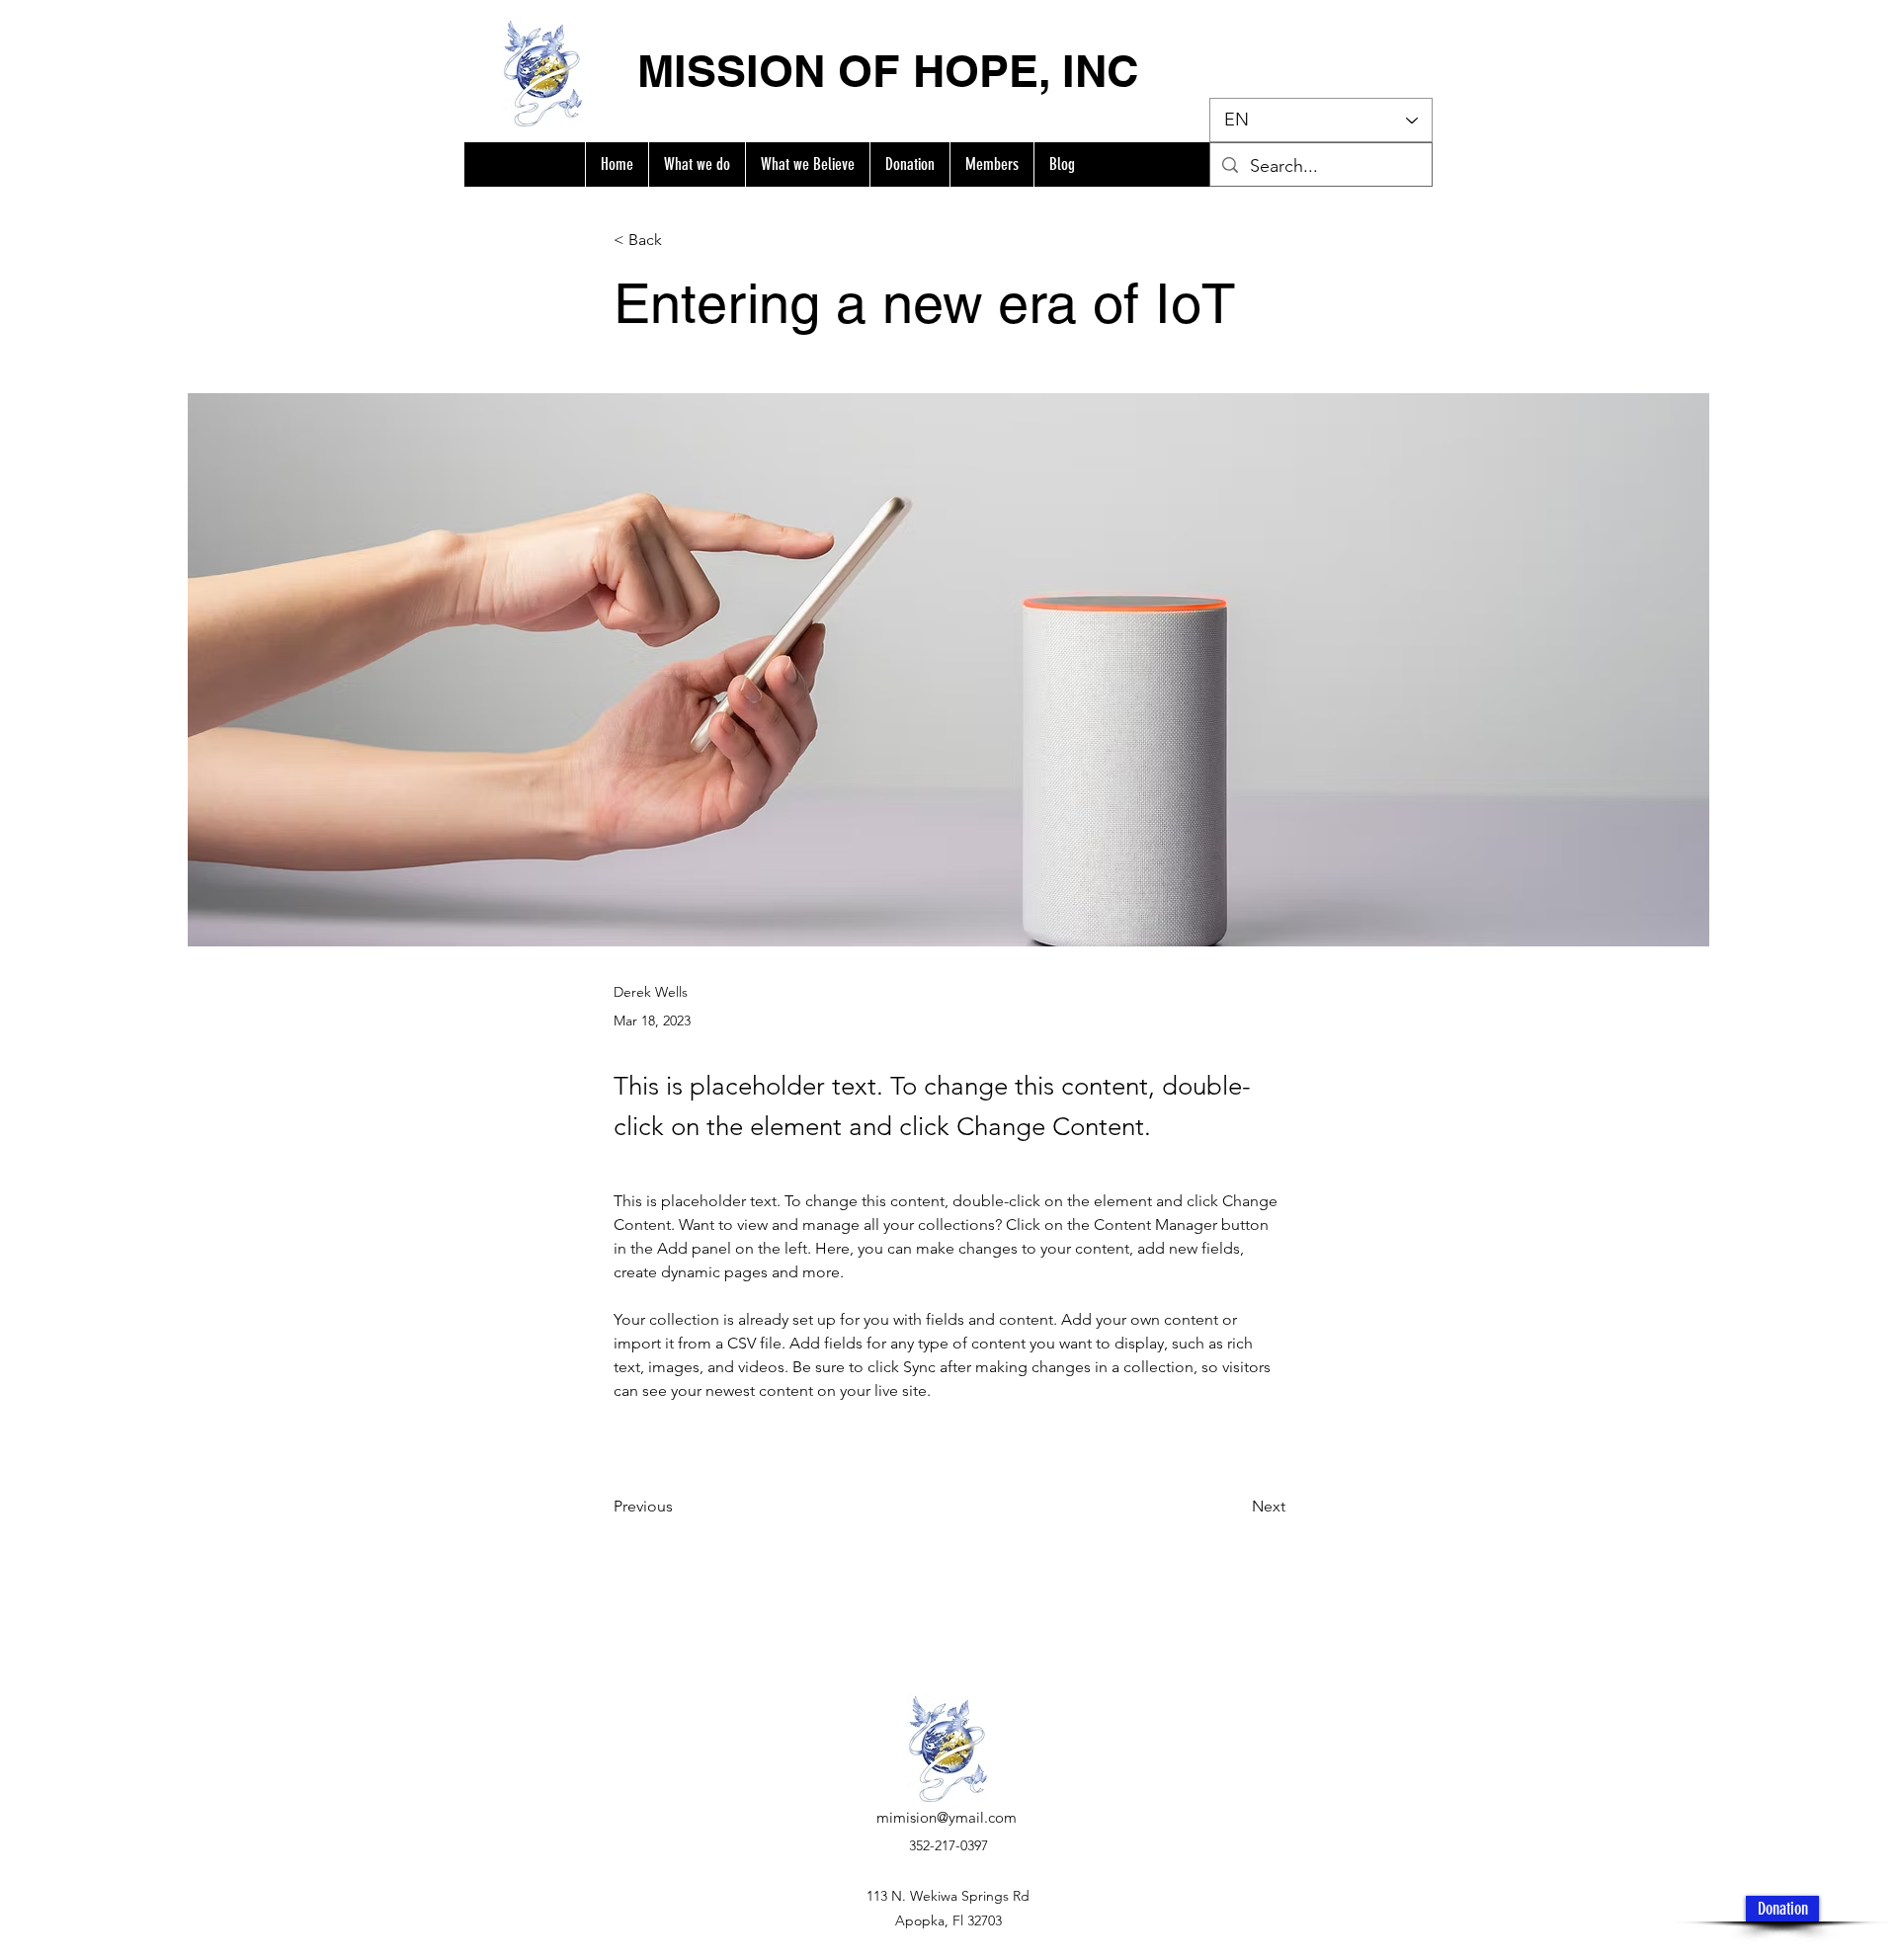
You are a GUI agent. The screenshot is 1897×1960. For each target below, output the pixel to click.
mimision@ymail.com (947, 1817)
